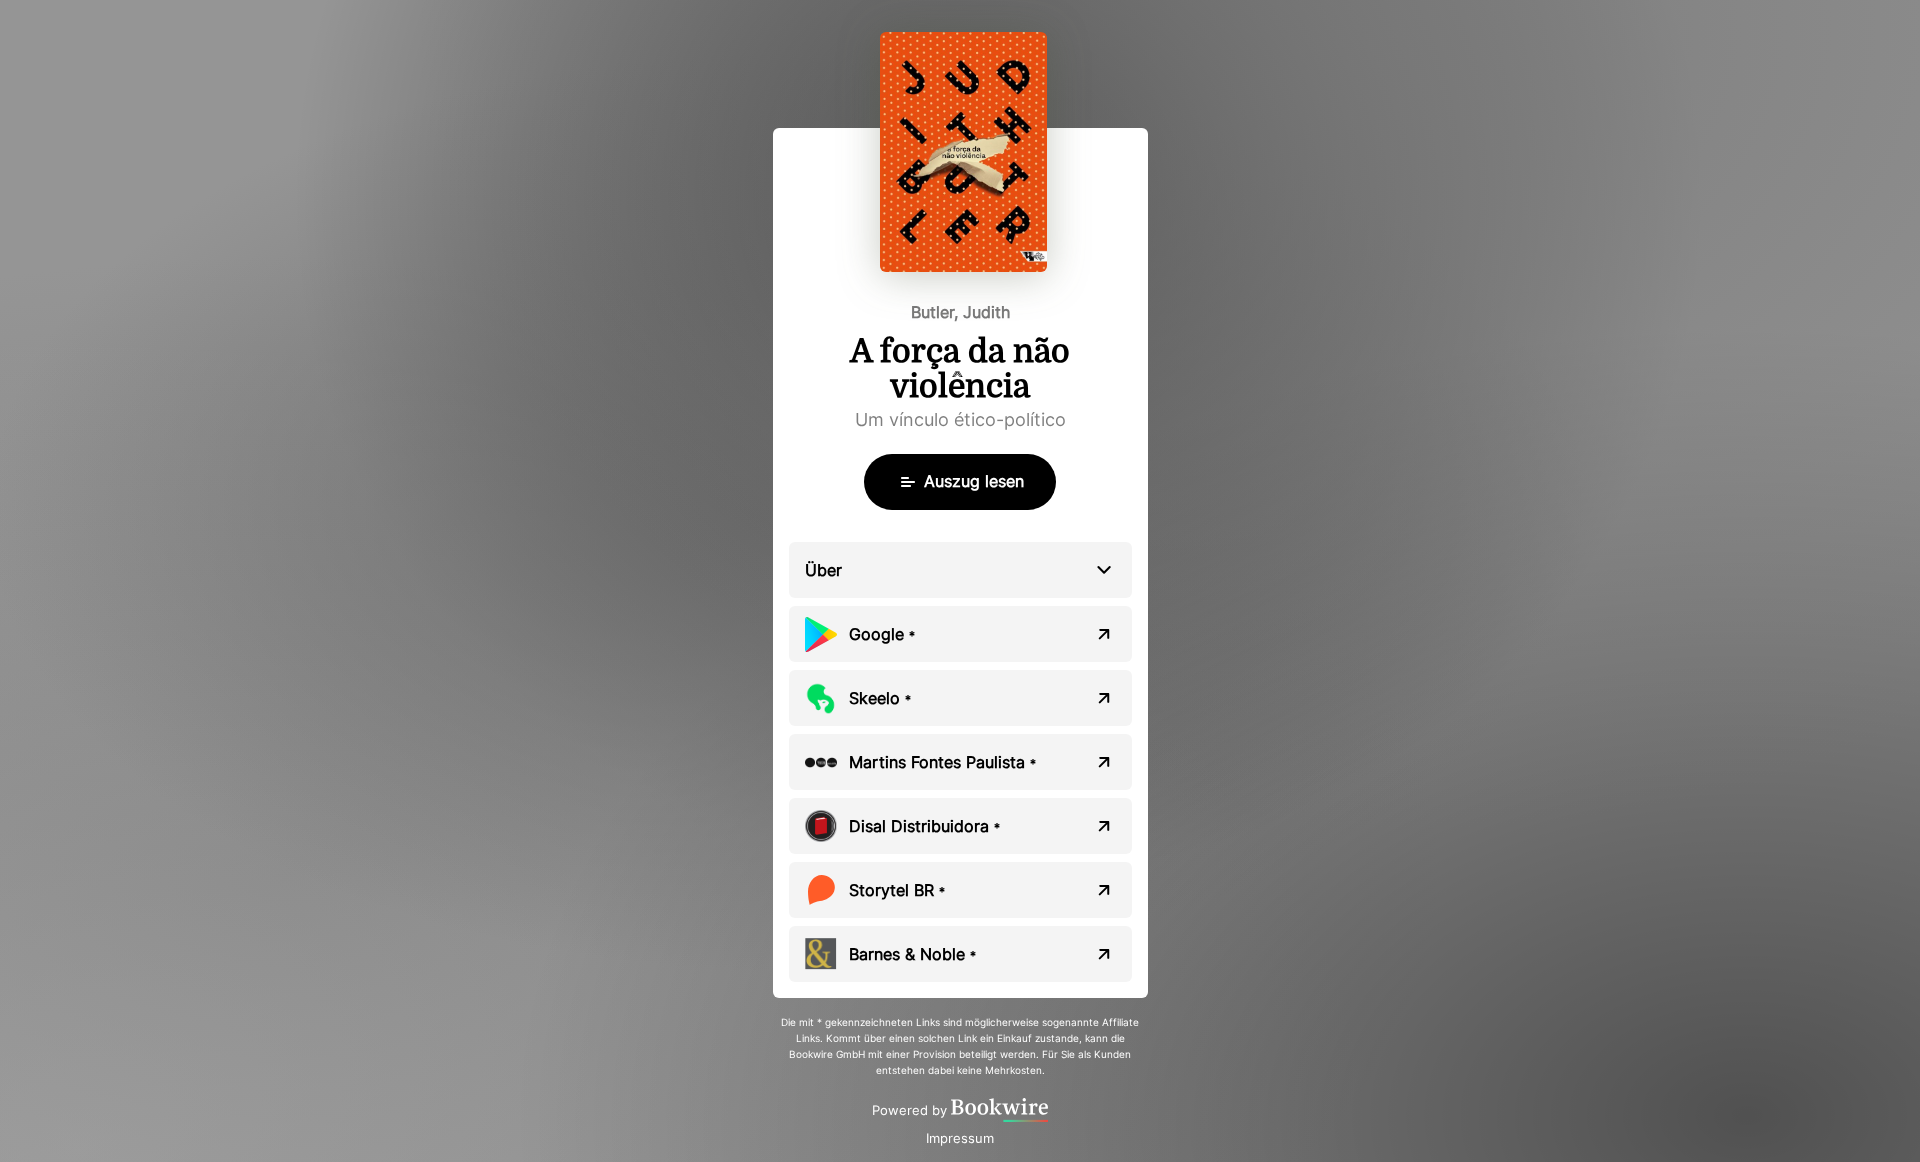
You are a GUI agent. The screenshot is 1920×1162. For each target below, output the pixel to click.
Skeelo (880, 698)
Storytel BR (897, 890)
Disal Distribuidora (924, 826)
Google (882, 634)
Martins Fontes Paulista (942, 762)
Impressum (960, 1138)
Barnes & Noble (912, 954)
